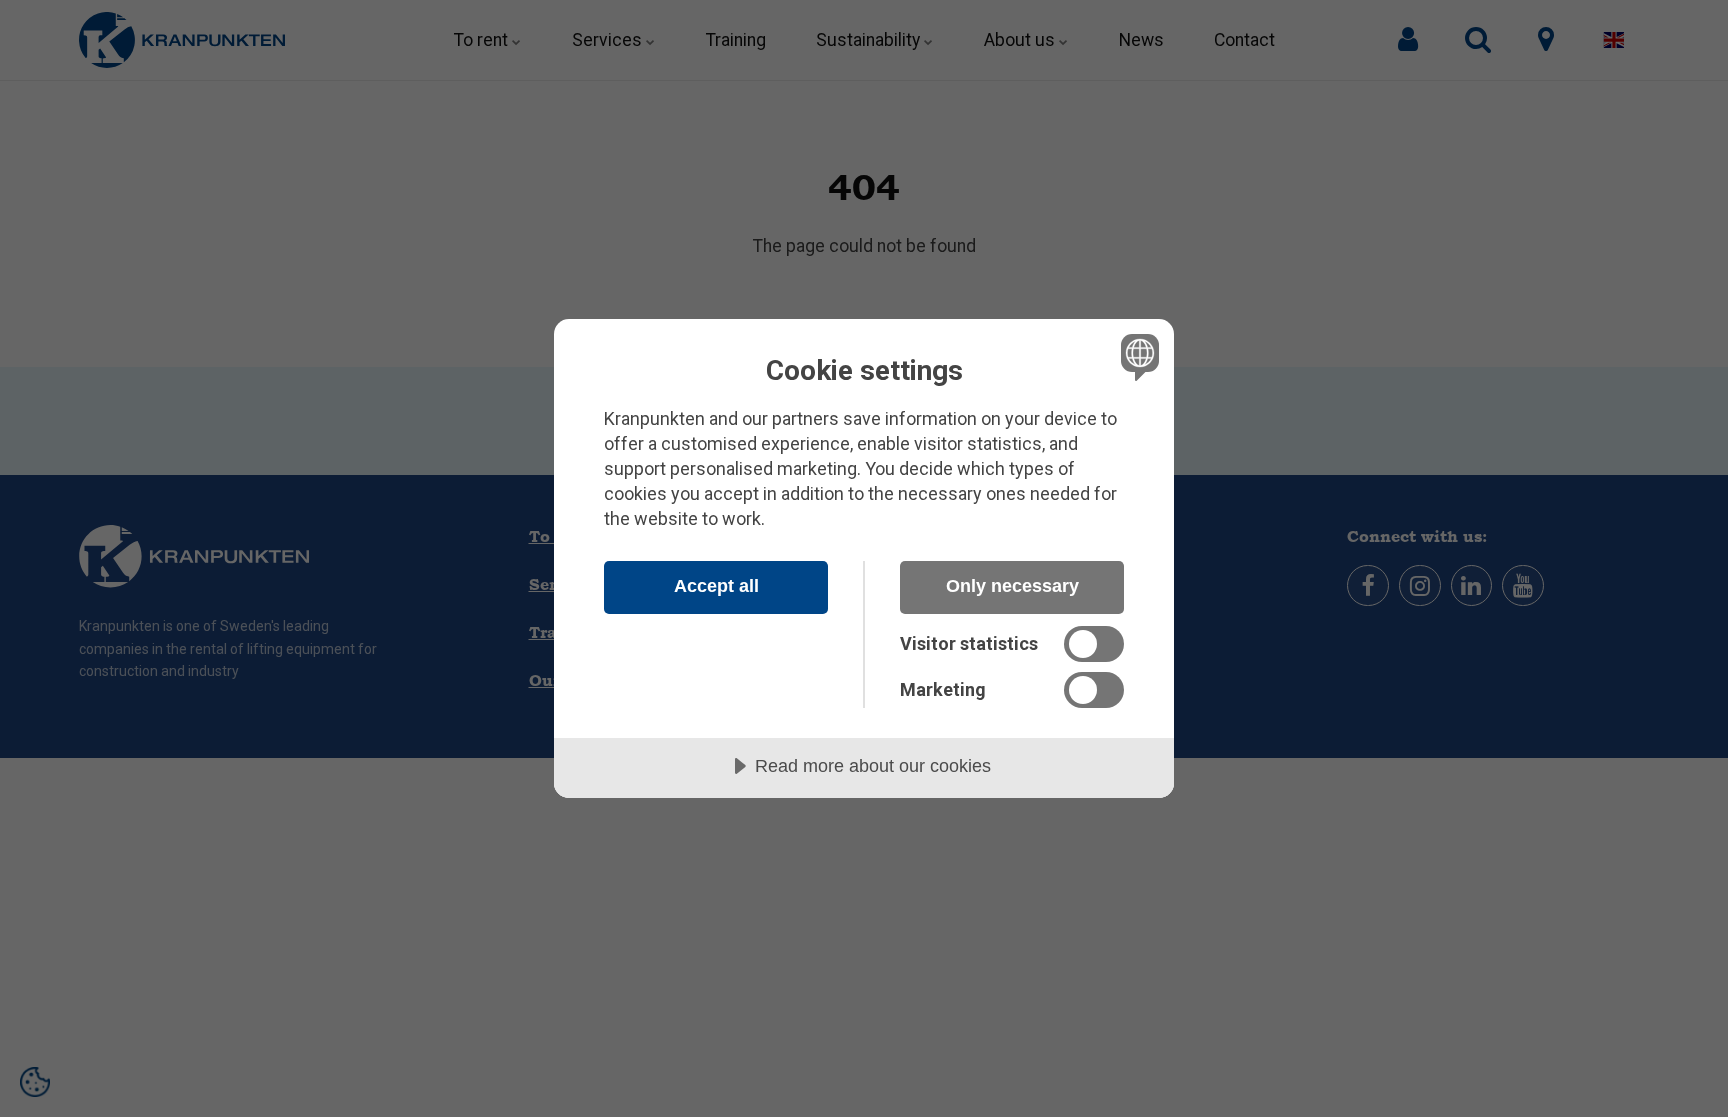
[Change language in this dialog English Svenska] (1136, 356)
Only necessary (1012, 586)
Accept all (716, 586)
